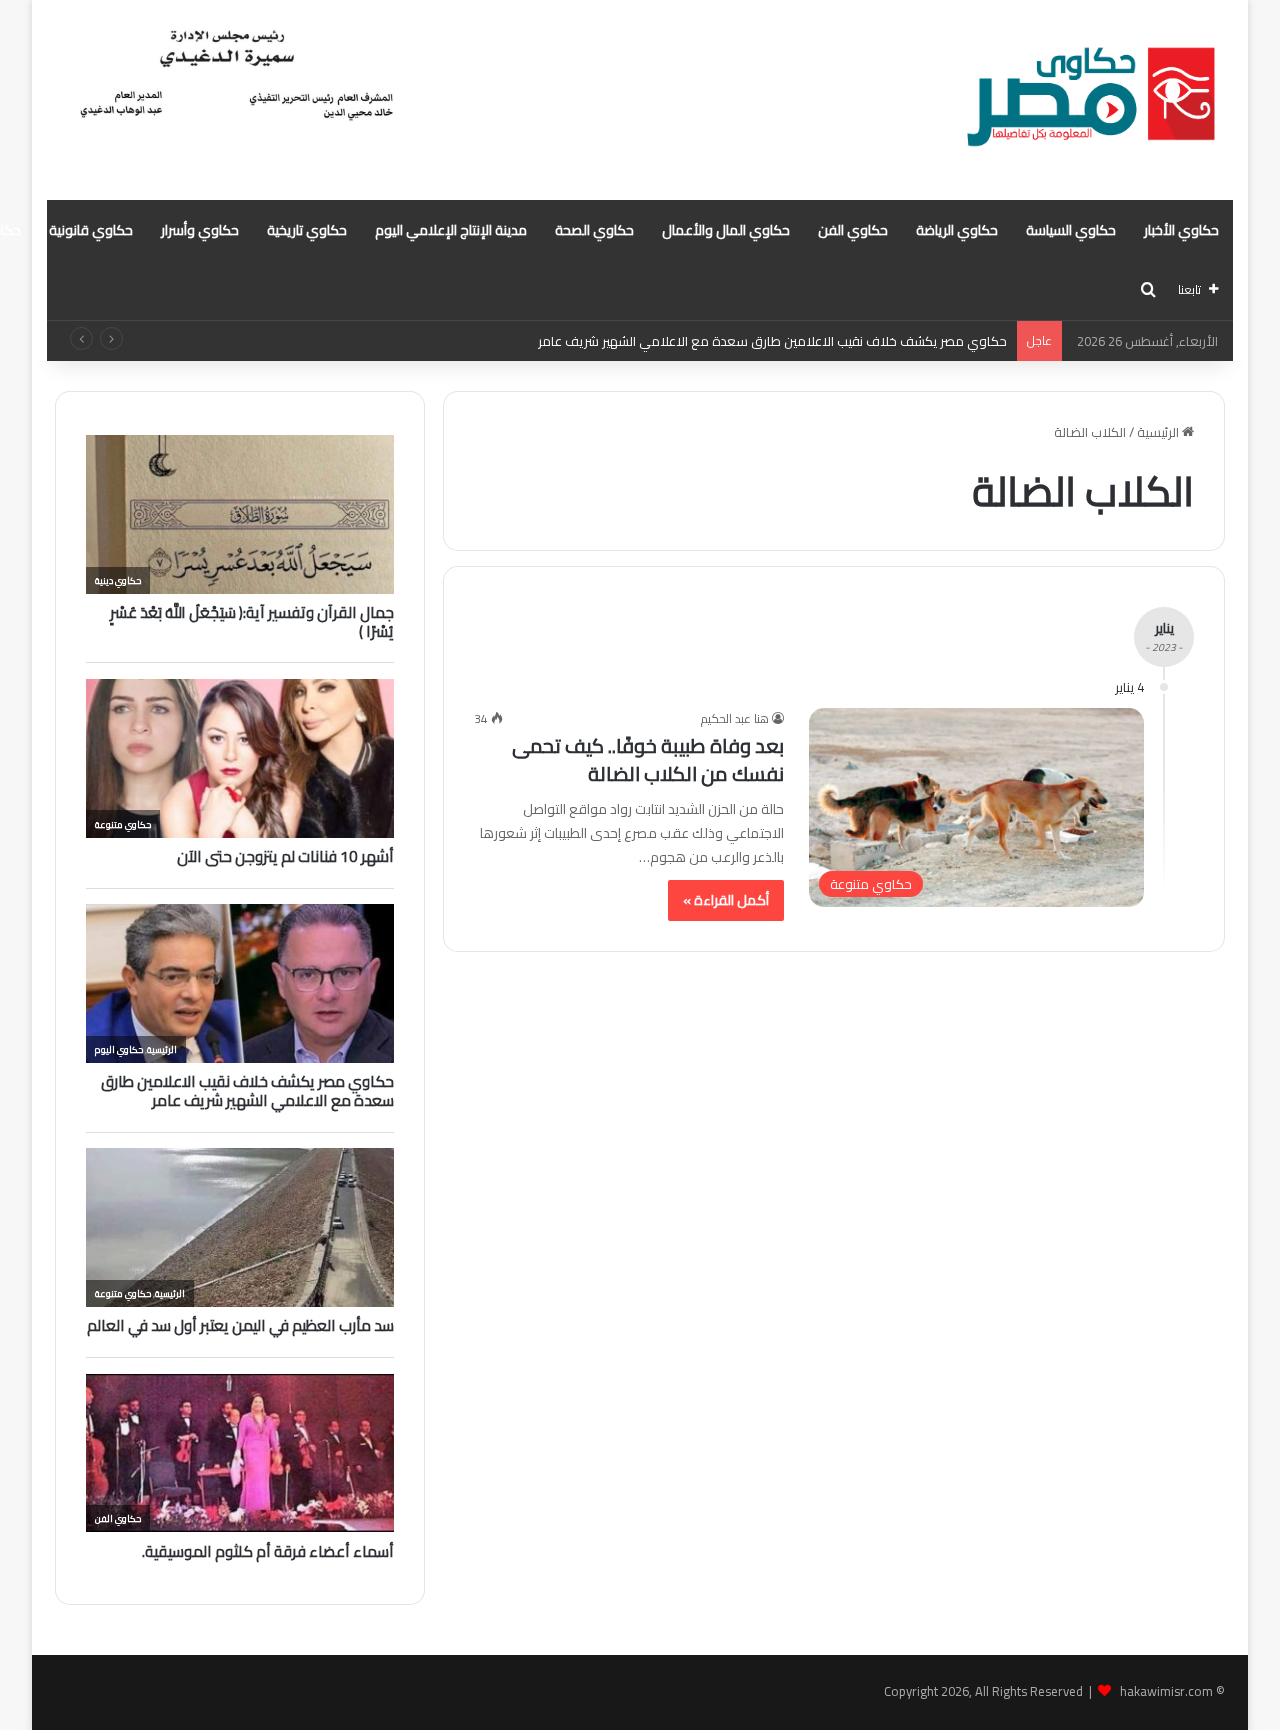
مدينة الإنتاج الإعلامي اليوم (451, 230)
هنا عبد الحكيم (735, 718)
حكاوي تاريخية (307, 230)
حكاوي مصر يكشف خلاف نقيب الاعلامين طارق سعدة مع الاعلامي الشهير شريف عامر (772, 341)
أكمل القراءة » (726, 900)
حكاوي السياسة (1071, 230)
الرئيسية (1159, 432)
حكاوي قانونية (91, 230)
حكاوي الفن (853, 230)
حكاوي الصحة (594, 230)
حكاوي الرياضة (957, 230)
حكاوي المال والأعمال (726, 230)
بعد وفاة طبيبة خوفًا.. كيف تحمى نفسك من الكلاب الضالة (648, 759)
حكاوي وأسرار (200, 230)
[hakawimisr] (1091, 100)
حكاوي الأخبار (1181, 230)
